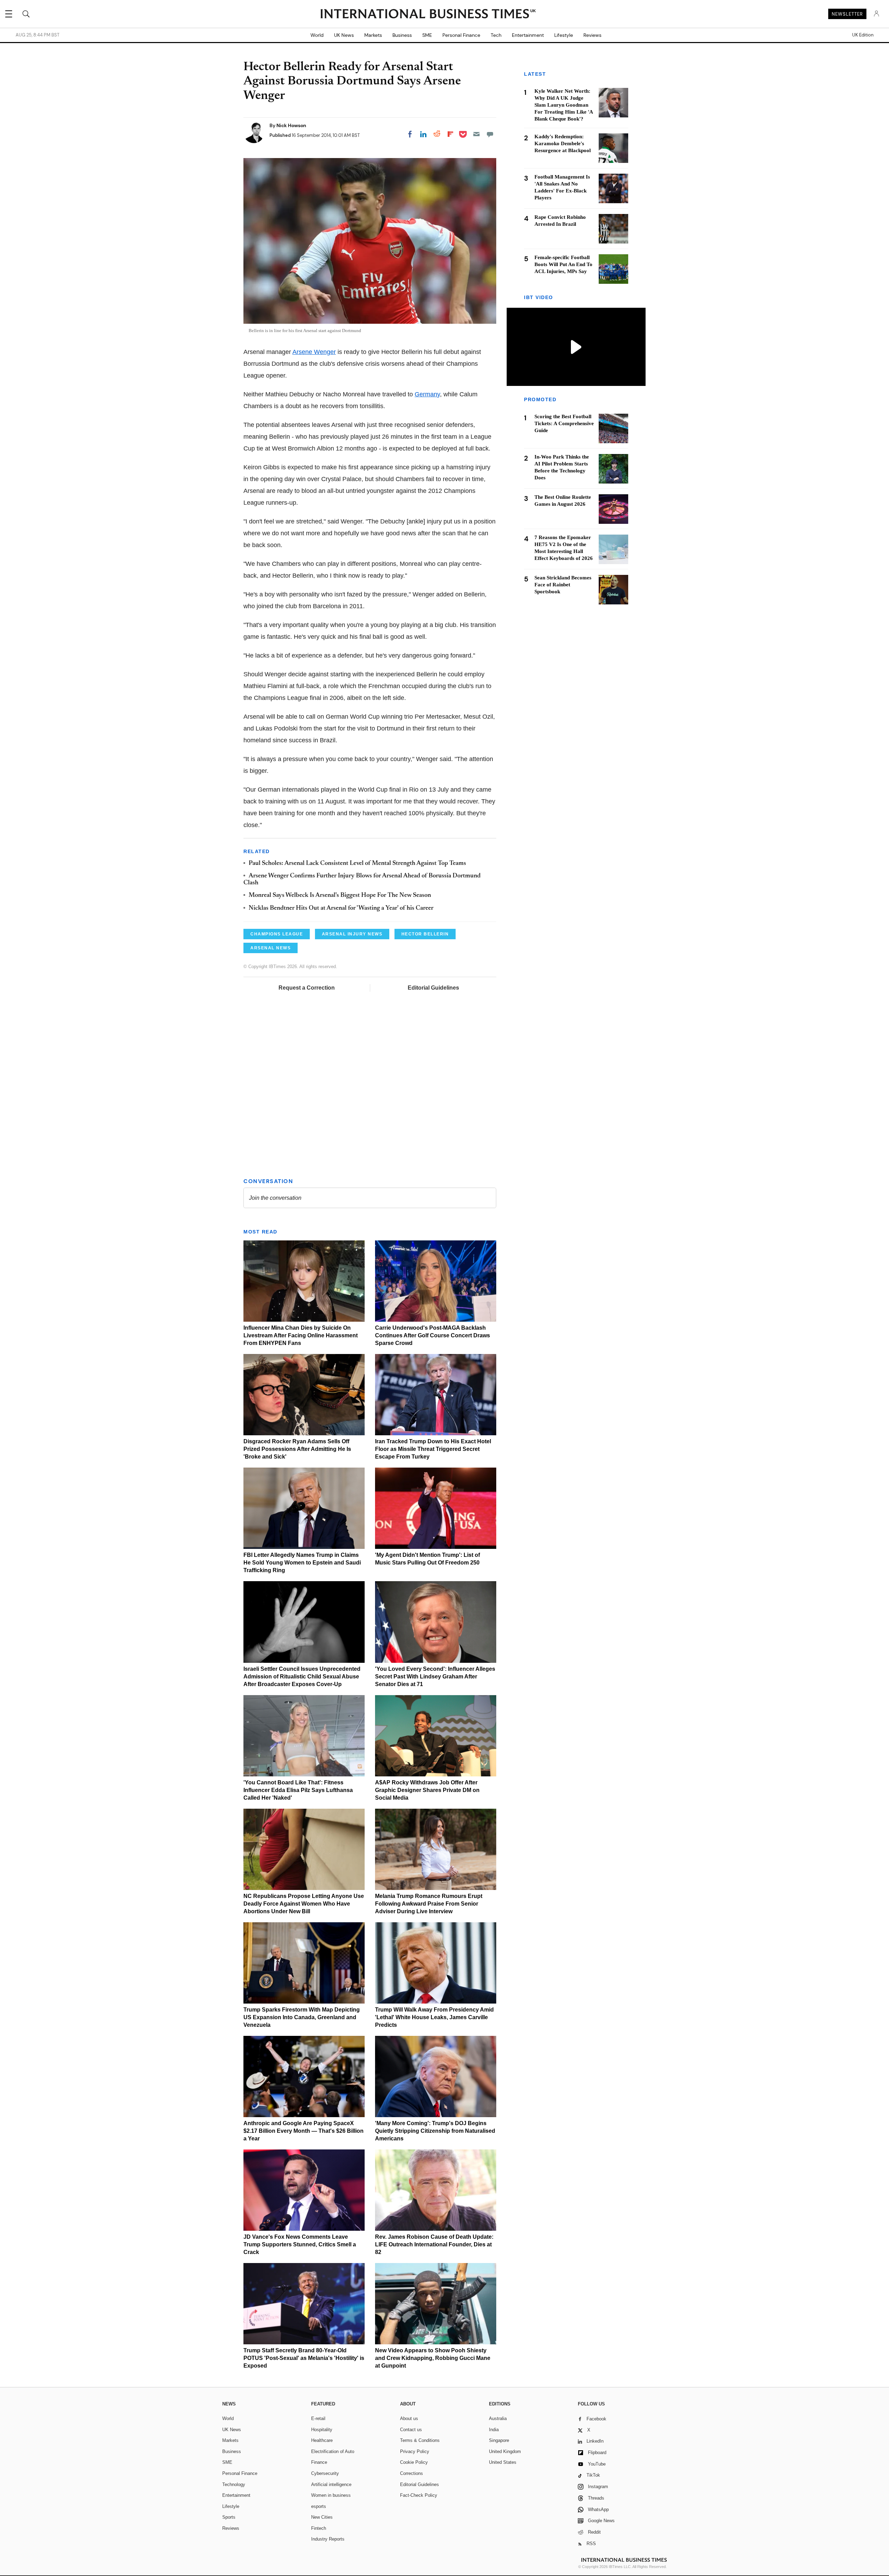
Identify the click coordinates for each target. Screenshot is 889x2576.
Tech (496, 35)
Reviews (592, 35)
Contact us (411, 2430)
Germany (427, 394)
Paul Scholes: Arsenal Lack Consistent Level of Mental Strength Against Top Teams (357, 864)
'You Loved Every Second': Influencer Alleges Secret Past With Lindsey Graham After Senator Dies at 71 (435, 1677)
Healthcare (322, 2440)
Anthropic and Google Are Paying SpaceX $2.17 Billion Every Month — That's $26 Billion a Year (304, 2131)
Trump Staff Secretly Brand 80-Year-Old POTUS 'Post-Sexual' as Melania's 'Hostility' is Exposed (304, 2358)
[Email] (476, 134)
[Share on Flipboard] (450, 134)
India (494, 2430)
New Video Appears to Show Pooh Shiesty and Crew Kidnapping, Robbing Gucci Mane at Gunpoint (433, 2358)
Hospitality (322, 2430)
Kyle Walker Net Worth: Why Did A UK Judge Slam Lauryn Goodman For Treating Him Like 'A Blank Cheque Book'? (564, 105)
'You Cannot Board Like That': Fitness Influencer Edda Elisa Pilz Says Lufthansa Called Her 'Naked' (298, 1790)
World (317, 35)
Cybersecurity (325, 2473)
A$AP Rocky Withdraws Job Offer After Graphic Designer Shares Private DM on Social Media (427, 1790)
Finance (319, 2462)
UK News (344, 35)
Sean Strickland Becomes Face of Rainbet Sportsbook (563, 585)
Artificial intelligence (331, 2484)
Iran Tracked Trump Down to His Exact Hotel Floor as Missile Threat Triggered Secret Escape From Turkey (433, 1449)
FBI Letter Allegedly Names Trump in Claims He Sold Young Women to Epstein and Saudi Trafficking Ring (302, 1563)
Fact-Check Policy (419, 2495)
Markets (373, 35)
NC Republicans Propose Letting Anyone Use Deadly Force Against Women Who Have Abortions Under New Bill (304, 1904)
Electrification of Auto (333, 2451)
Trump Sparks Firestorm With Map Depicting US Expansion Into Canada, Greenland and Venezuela (302, 2017)
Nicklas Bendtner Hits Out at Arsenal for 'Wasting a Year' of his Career (341, 908)
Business (402, 35)
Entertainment (528, 35)
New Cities (322, 2517)
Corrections (412, 2473)
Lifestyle (564, 35)
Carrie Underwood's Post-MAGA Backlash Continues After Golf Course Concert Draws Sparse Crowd (433, 1335)
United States (503, 2462)
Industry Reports (328, 2539)
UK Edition (863, 35)
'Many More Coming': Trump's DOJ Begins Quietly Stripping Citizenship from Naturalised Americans (435, 2131)
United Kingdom (505, 2451)
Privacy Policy (415, 2451)
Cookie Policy (414, 2462)
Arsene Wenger (314, 352)
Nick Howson (291, 125)
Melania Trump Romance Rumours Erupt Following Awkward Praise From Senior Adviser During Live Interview (429, 1904)
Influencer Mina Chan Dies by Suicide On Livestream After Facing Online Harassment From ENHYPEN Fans (301, 1335)
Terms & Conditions (420, 2440)
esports (319, 2506)
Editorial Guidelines (433, 988)
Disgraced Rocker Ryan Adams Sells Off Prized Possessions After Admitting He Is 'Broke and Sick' (297, 1449)
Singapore (499, 2440)
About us (409, 2418)
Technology (234, 2484)
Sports (229, 2517)
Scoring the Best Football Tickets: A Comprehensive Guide (564, 424)
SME (427, 35)
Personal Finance (461, 35)
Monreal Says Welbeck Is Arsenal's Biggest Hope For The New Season (340, 895)
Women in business (331, 2495)
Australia (498, 2418)
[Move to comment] (490, 134)
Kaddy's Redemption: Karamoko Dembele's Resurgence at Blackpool (563, 143)
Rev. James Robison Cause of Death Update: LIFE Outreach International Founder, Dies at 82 (434, 2244)
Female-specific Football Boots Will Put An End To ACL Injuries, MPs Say (563, 264)
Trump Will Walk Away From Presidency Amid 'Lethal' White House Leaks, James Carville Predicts (434, 2017)
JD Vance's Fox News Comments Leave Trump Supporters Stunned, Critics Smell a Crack (300, 2244)
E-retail (318, 2418)
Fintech (319, 2528)
